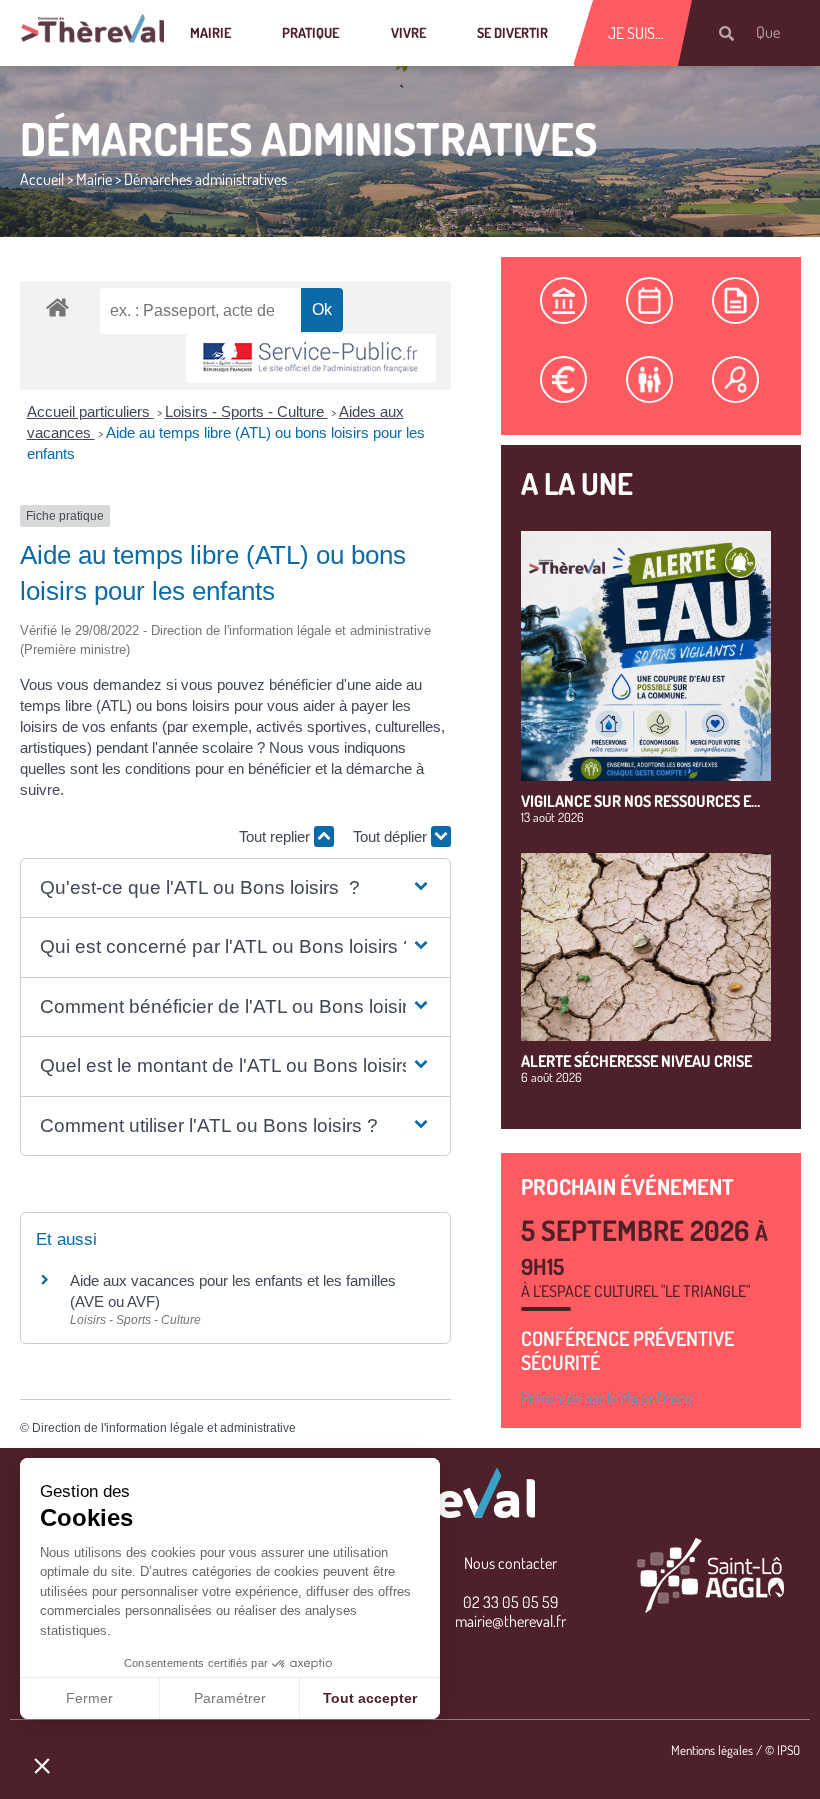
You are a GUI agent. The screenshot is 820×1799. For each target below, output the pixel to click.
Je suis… (636, 33)
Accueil (42, 179)
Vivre (408, 32)
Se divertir (512, 32)
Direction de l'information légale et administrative (164, 1428)
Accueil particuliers (90, 411)
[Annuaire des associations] (736, 379)
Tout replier (276, 836)
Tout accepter (370, 1698)
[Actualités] (736, 300)
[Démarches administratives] (564, 300)
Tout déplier (392, 836)
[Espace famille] (650, 379)
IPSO (788, 1750)
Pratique (310, 32)
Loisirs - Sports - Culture (246, 411)
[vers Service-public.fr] (311, 358)
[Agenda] (650, 300)
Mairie (210, 32)
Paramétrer (230, 1698)
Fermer (89, 1698)
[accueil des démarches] (57, 306)
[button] (235, 888)
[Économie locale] (564, 379)
